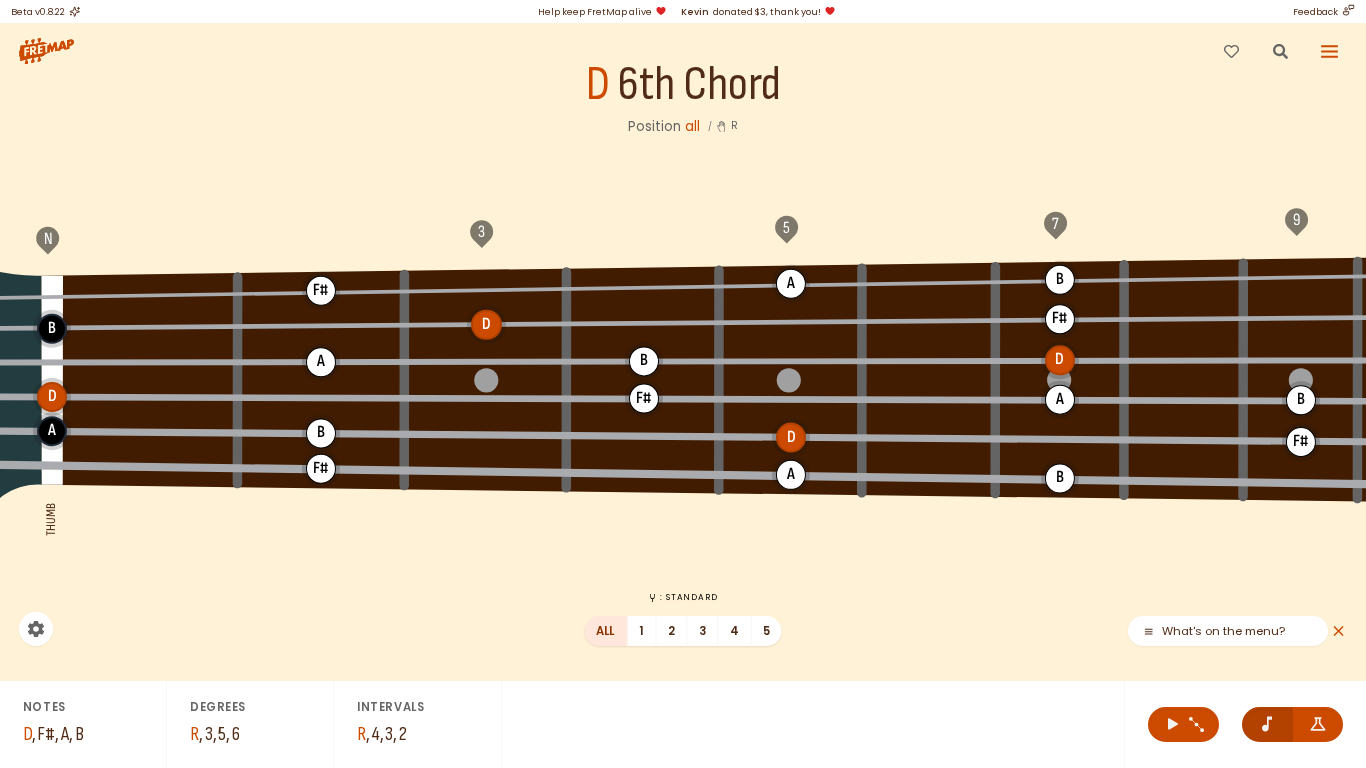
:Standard (688, 597)
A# (929, 281)
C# (1300, 276)
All (605, 631)
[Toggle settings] (36, 629)
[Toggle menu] (1330, 51)
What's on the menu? (1223, 631)
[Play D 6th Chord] (1183, 724)
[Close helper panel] (1338, 631)
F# (321, 290)
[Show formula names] (1318, 724)
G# (644, 285)
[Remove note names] (1267, 724)
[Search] (1280, 51)
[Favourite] (1231, 51)
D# (644, 323)
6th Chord (699, 85)
